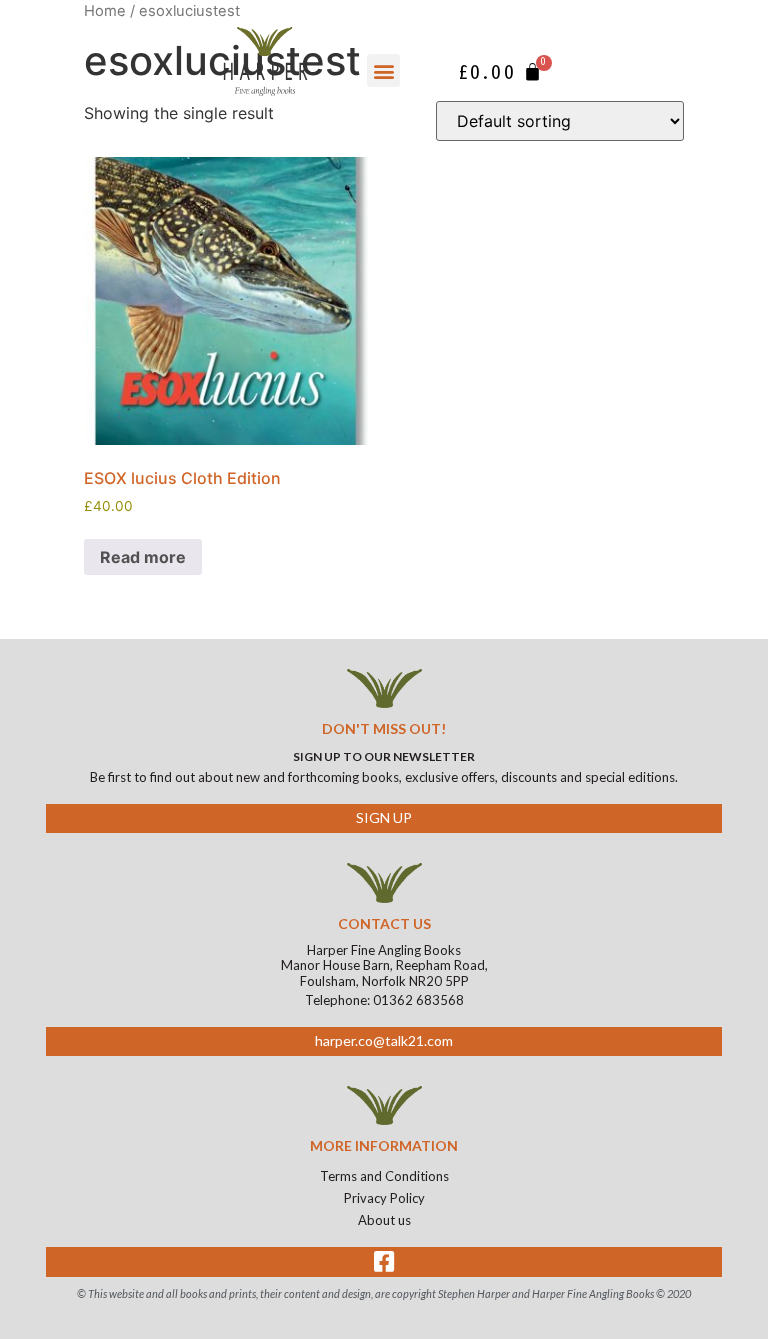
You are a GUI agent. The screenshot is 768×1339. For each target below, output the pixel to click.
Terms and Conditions (384, 1176)
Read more (143, 557)
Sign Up (384, 817)
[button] (383, 70)
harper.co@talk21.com (384, 1040)
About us (384, 1220)
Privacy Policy (384, 1198)
